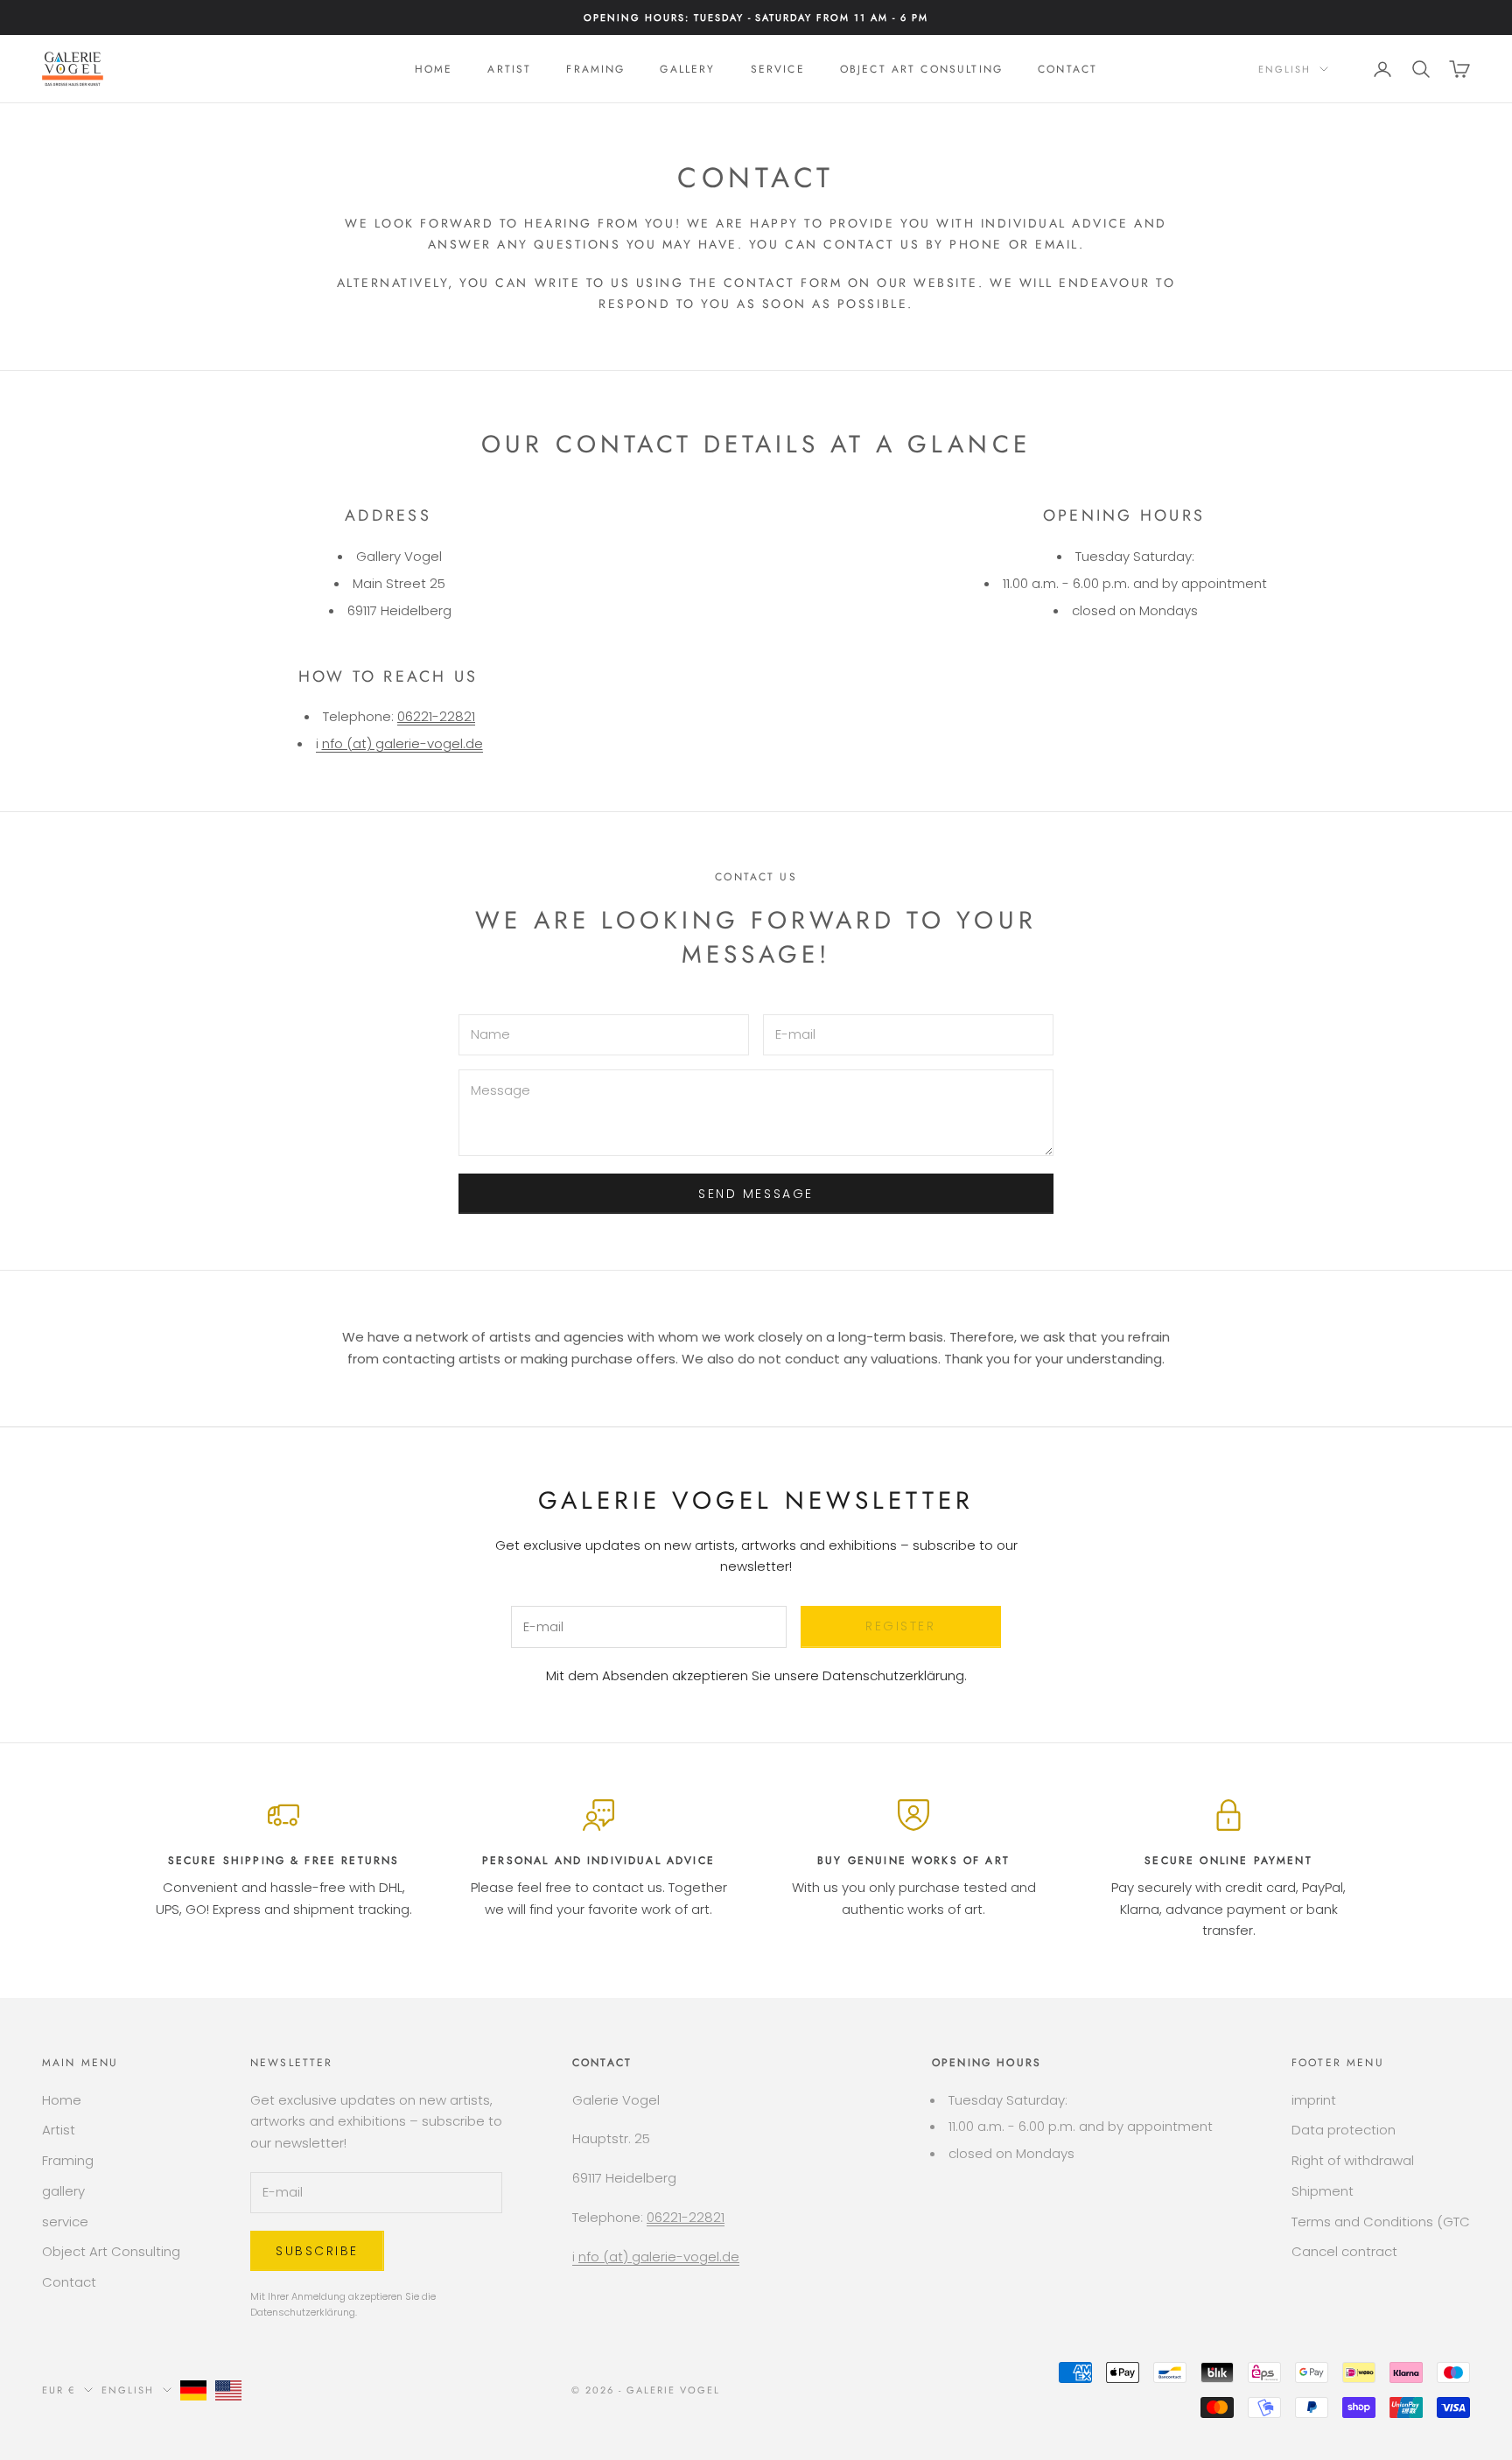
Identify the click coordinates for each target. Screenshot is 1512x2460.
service (778, 69)
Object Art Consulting (921, 69)
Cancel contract (1344, 2251)
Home (434, 69)
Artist (509, 69)
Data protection (1344, 2130)
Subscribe (317, 2251)
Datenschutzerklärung (893, 1675)
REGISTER (900, 1626)
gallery (687, 69)
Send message (756, 1194)
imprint (1314, 2100)
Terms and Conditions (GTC (1381, 2222)
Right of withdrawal (1353, 2160)
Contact (1067, 69)
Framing (595, 69)
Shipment (1323, 2191)
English (1284, 69)
